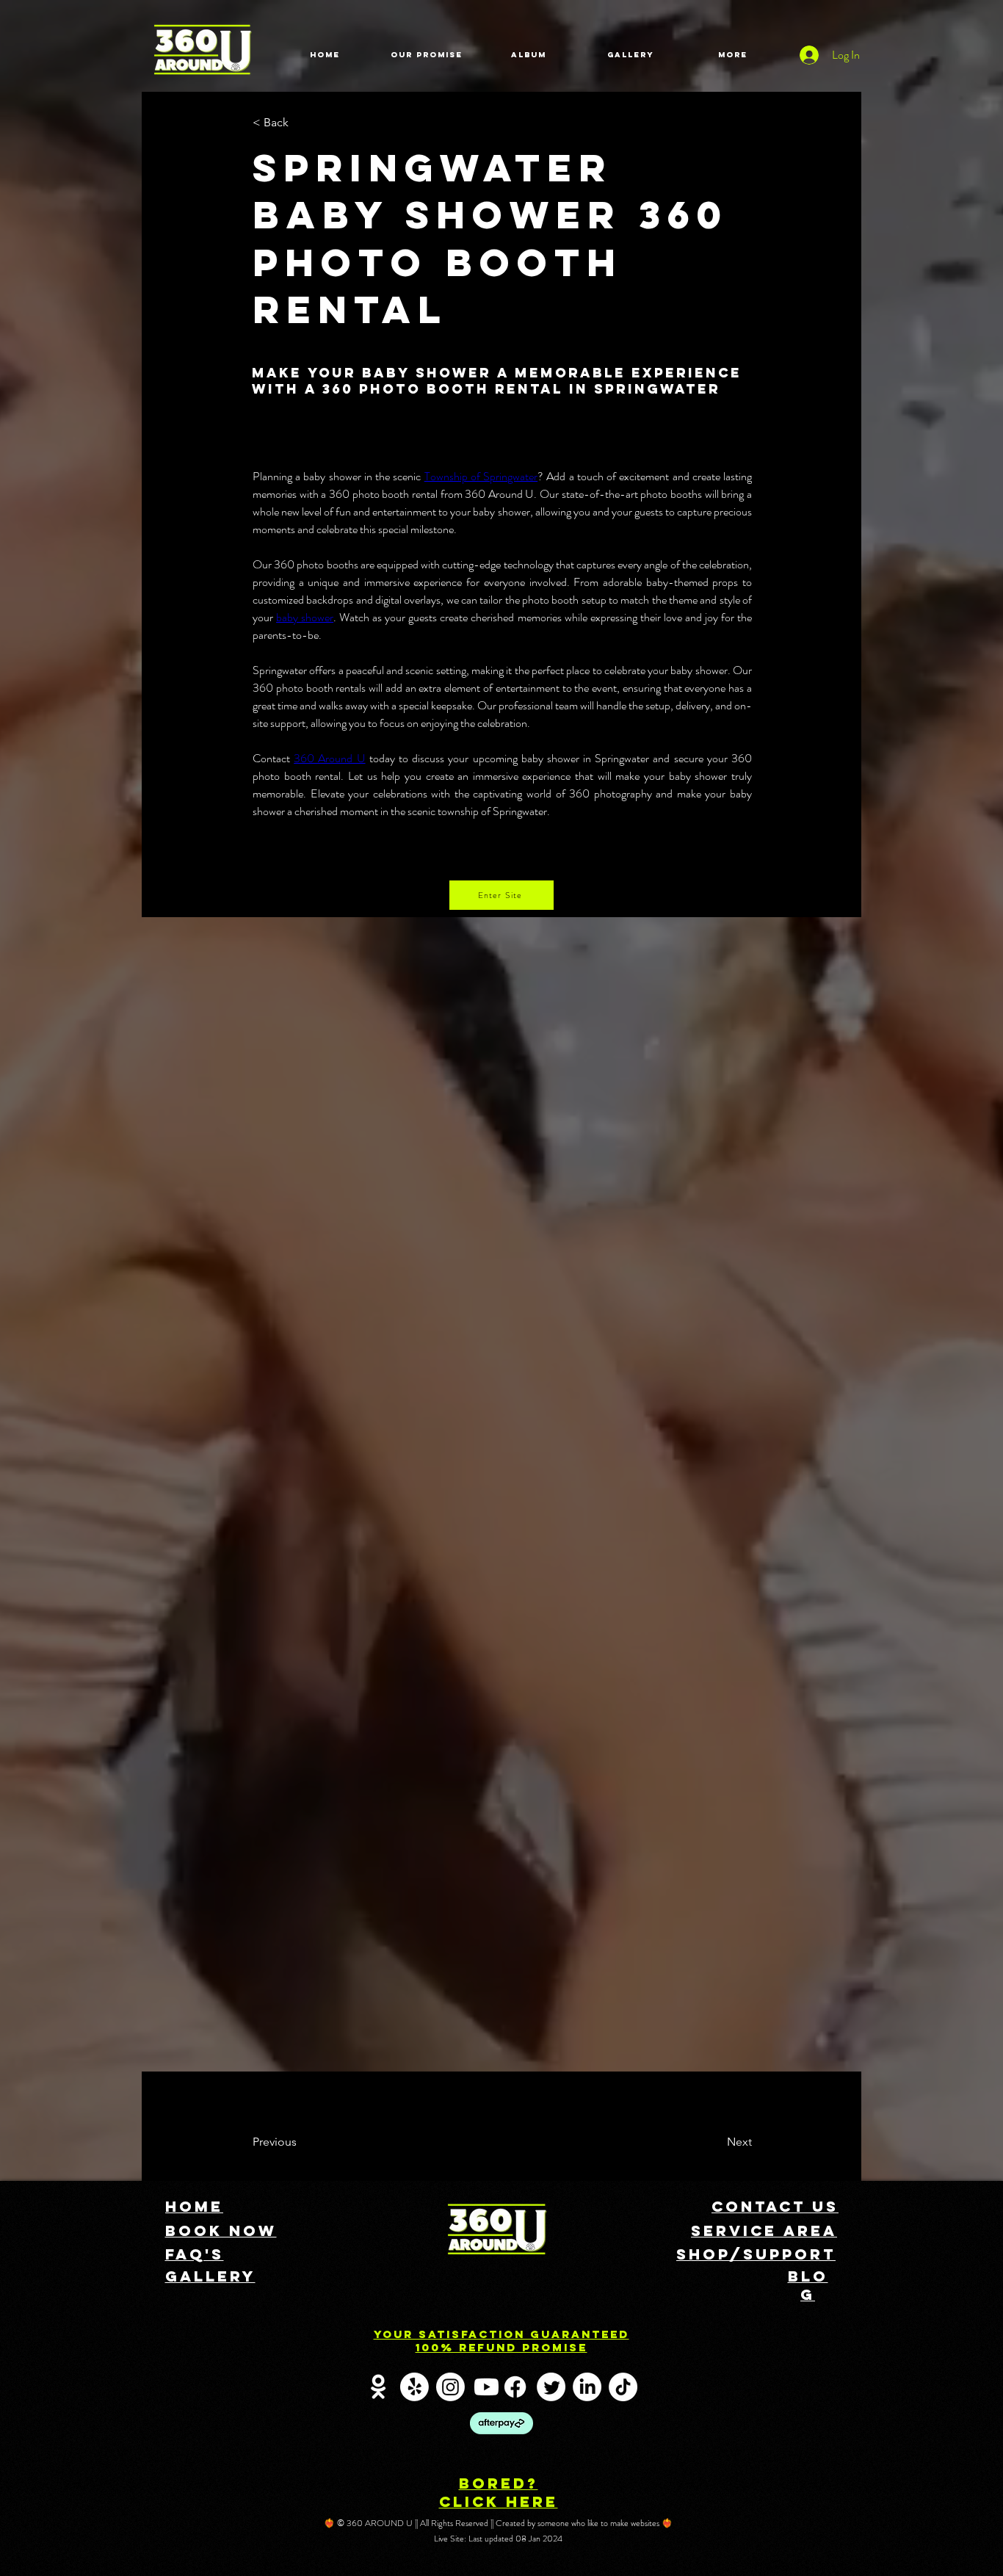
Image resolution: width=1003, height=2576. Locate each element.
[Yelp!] (414, 2387)
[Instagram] (450, 2387)
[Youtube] (486, 2387)
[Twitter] (551, 2387)
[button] (301, 123)
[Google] (379, 2387)
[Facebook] (515, 2387)
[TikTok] (623, 2387)
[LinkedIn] (587, 2387)
